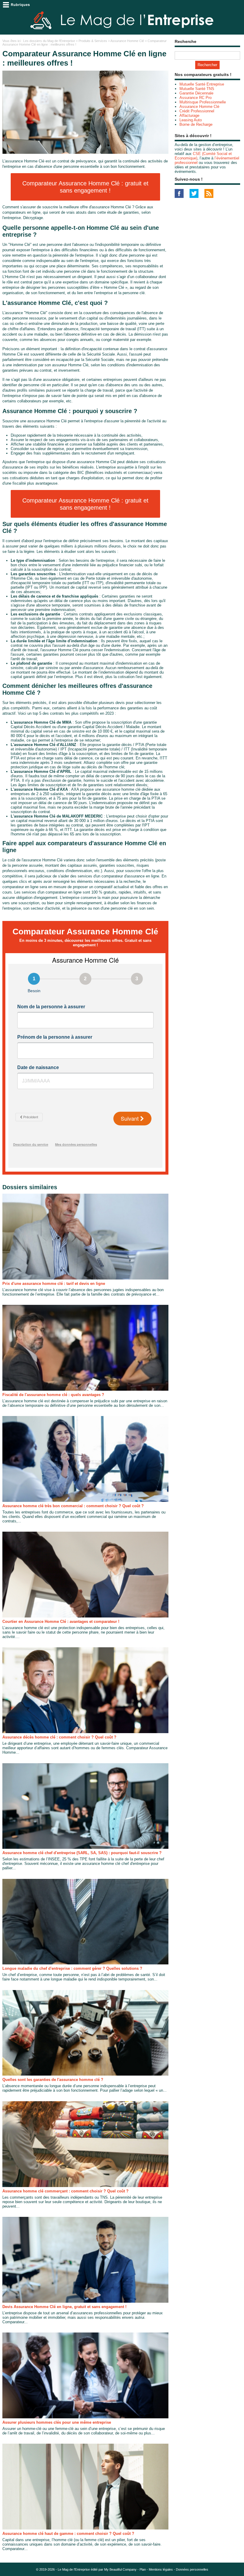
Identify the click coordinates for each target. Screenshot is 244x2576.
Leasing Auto (191, 120)
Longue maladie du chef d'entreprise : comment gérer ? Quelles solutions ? (72, 1968)
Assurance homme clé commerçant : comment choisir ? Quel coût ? (65, 2191)
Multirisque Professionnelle (203, 102)
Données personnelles (192, 2569)
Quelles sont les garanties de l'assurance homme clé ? (53, 2080)
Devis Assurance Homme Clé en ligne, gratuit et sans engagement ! (64, 2307)
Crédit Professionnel (197, 111)
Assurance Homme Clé (127, 41)
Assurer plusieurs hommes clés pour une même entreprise (57, 2422)
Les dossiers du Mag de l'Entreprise (49, 41)
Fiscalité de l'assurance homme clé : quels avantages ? (53, 1395)
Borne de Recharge (196, 124)
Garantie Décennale (196, 93)
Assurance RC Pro (195, 98)
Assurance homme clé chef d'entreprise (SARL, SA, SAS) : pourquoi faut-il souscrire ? (82, 1853)
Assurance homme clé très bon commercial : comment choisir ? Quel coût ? (73, 1506)
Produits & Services (93, 41)
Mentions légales (161, 2569)
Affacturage (189, 115)
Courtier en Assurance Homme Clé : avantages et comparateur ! (61, 1622)
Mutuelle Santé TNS (197, 89)
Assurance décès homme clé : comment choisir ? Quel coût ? (59, 1737)
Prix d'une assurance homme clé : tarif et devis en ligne (54, 1284)
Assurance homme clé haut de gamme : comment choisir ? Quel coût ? (68, 2534)
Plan (143, 2569)
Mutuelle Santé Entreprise (202, 84)
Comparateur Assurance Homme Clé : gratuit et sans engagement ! (85, 187)
